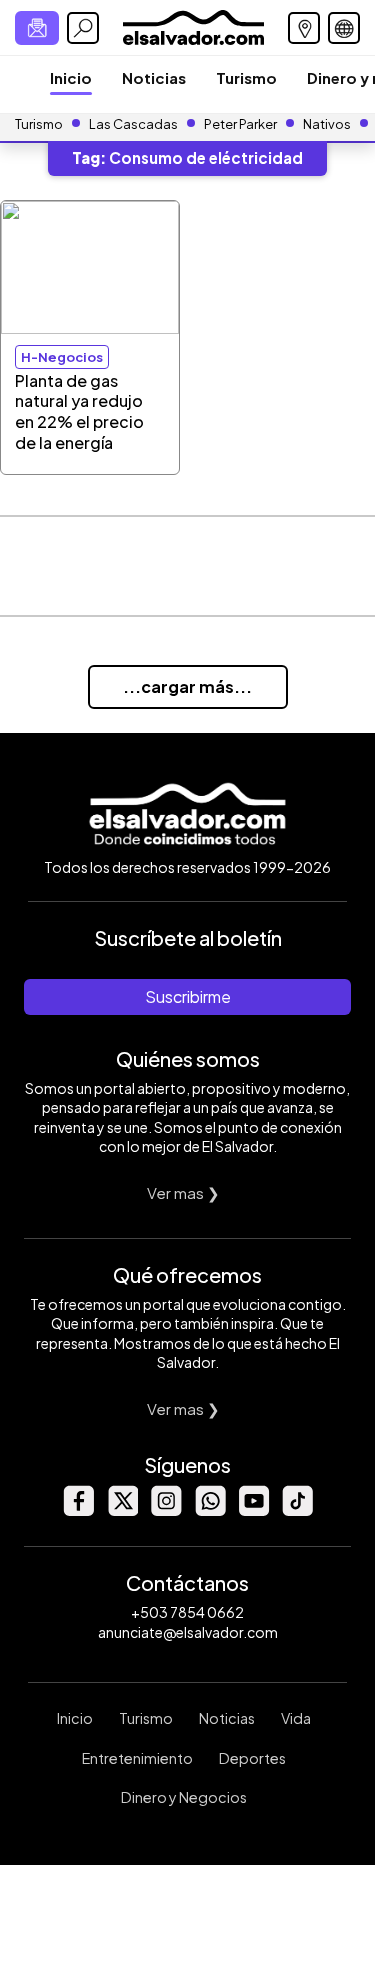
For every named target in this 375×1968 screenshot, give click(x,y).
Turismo (246, 77)
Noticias (154, 77)
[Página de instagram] (166, 1510)
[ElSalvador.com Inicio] (193, 25)
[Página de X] (122, 1510)
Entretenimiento (137, 1758)
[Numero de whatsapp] (210, 1510)
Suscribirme (188, 996)
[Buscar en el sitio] (83, 28)
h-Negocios (62, 357)
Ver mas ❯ (183, 1192)
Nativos (327, 124)
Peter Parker (241, 124)
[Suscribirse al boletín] (37, 28)
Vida (296, 1718)
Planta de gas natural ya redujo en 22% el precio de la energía (79, 411)
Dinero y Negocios (184, 1797)
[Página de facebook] (78, 1510)
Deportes (252, 1758)
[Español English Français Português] (344, 28)
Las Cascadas (133, 124)
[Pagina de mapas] (304, 28)
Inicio (71, 77)
